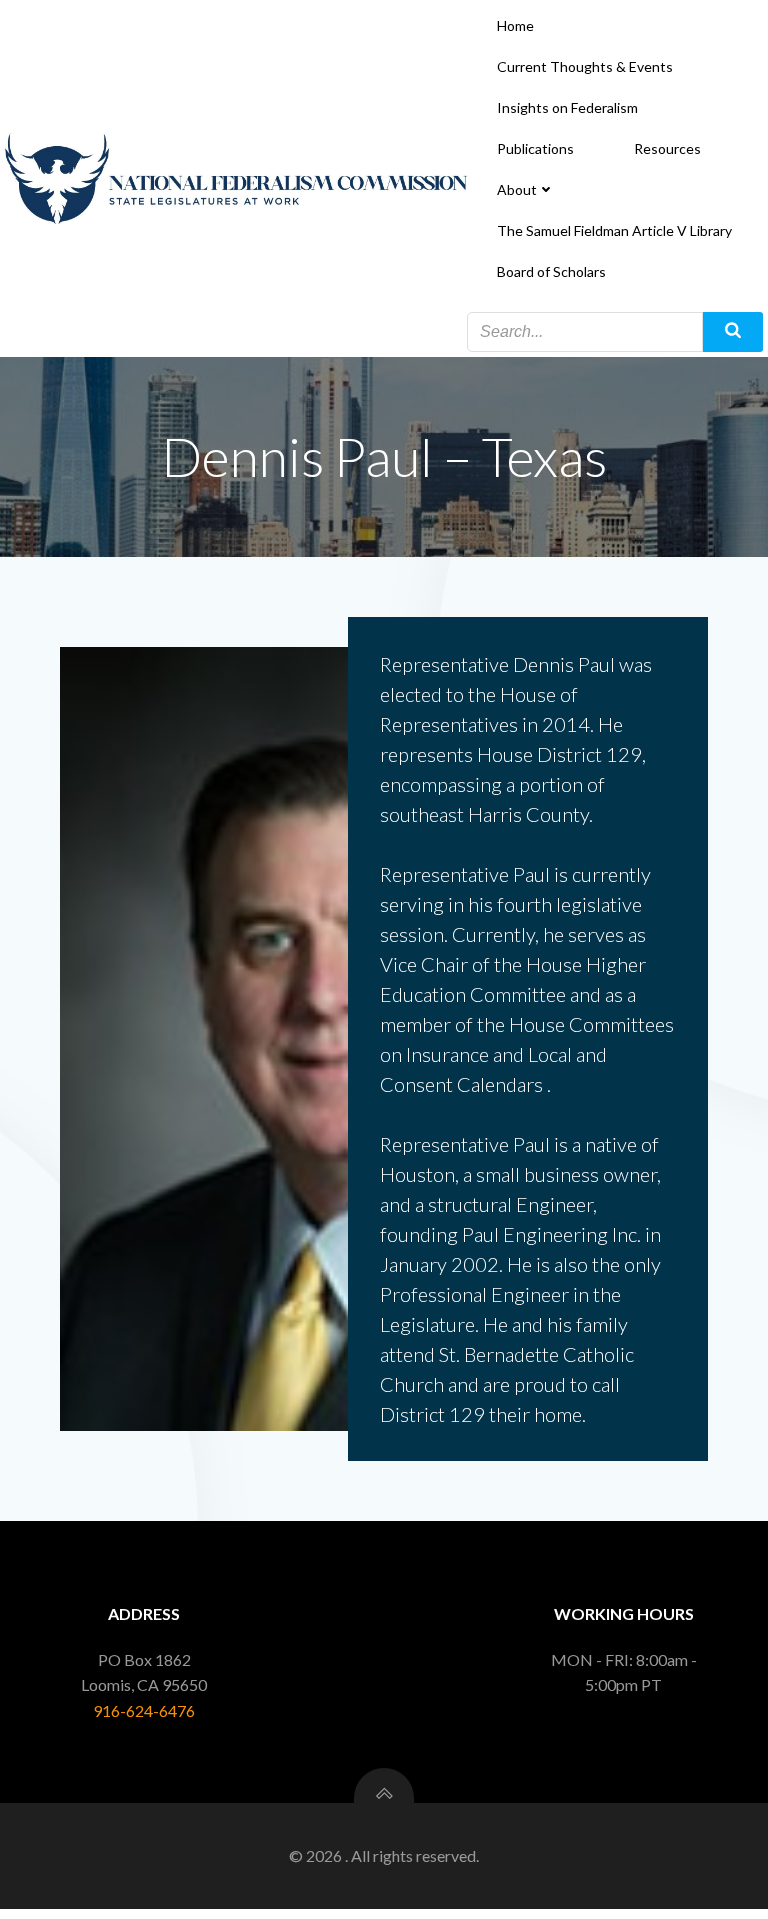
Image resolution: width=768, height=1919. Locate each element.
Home (515, 25)
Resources (667, 148)
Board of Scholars (551, 271)
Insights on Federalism (567, 107)
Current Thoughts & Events (585, 66)
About (517, 189)
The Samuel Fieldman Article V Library (614, 230)
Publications (535, 148)
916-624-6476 (144, 1710)
